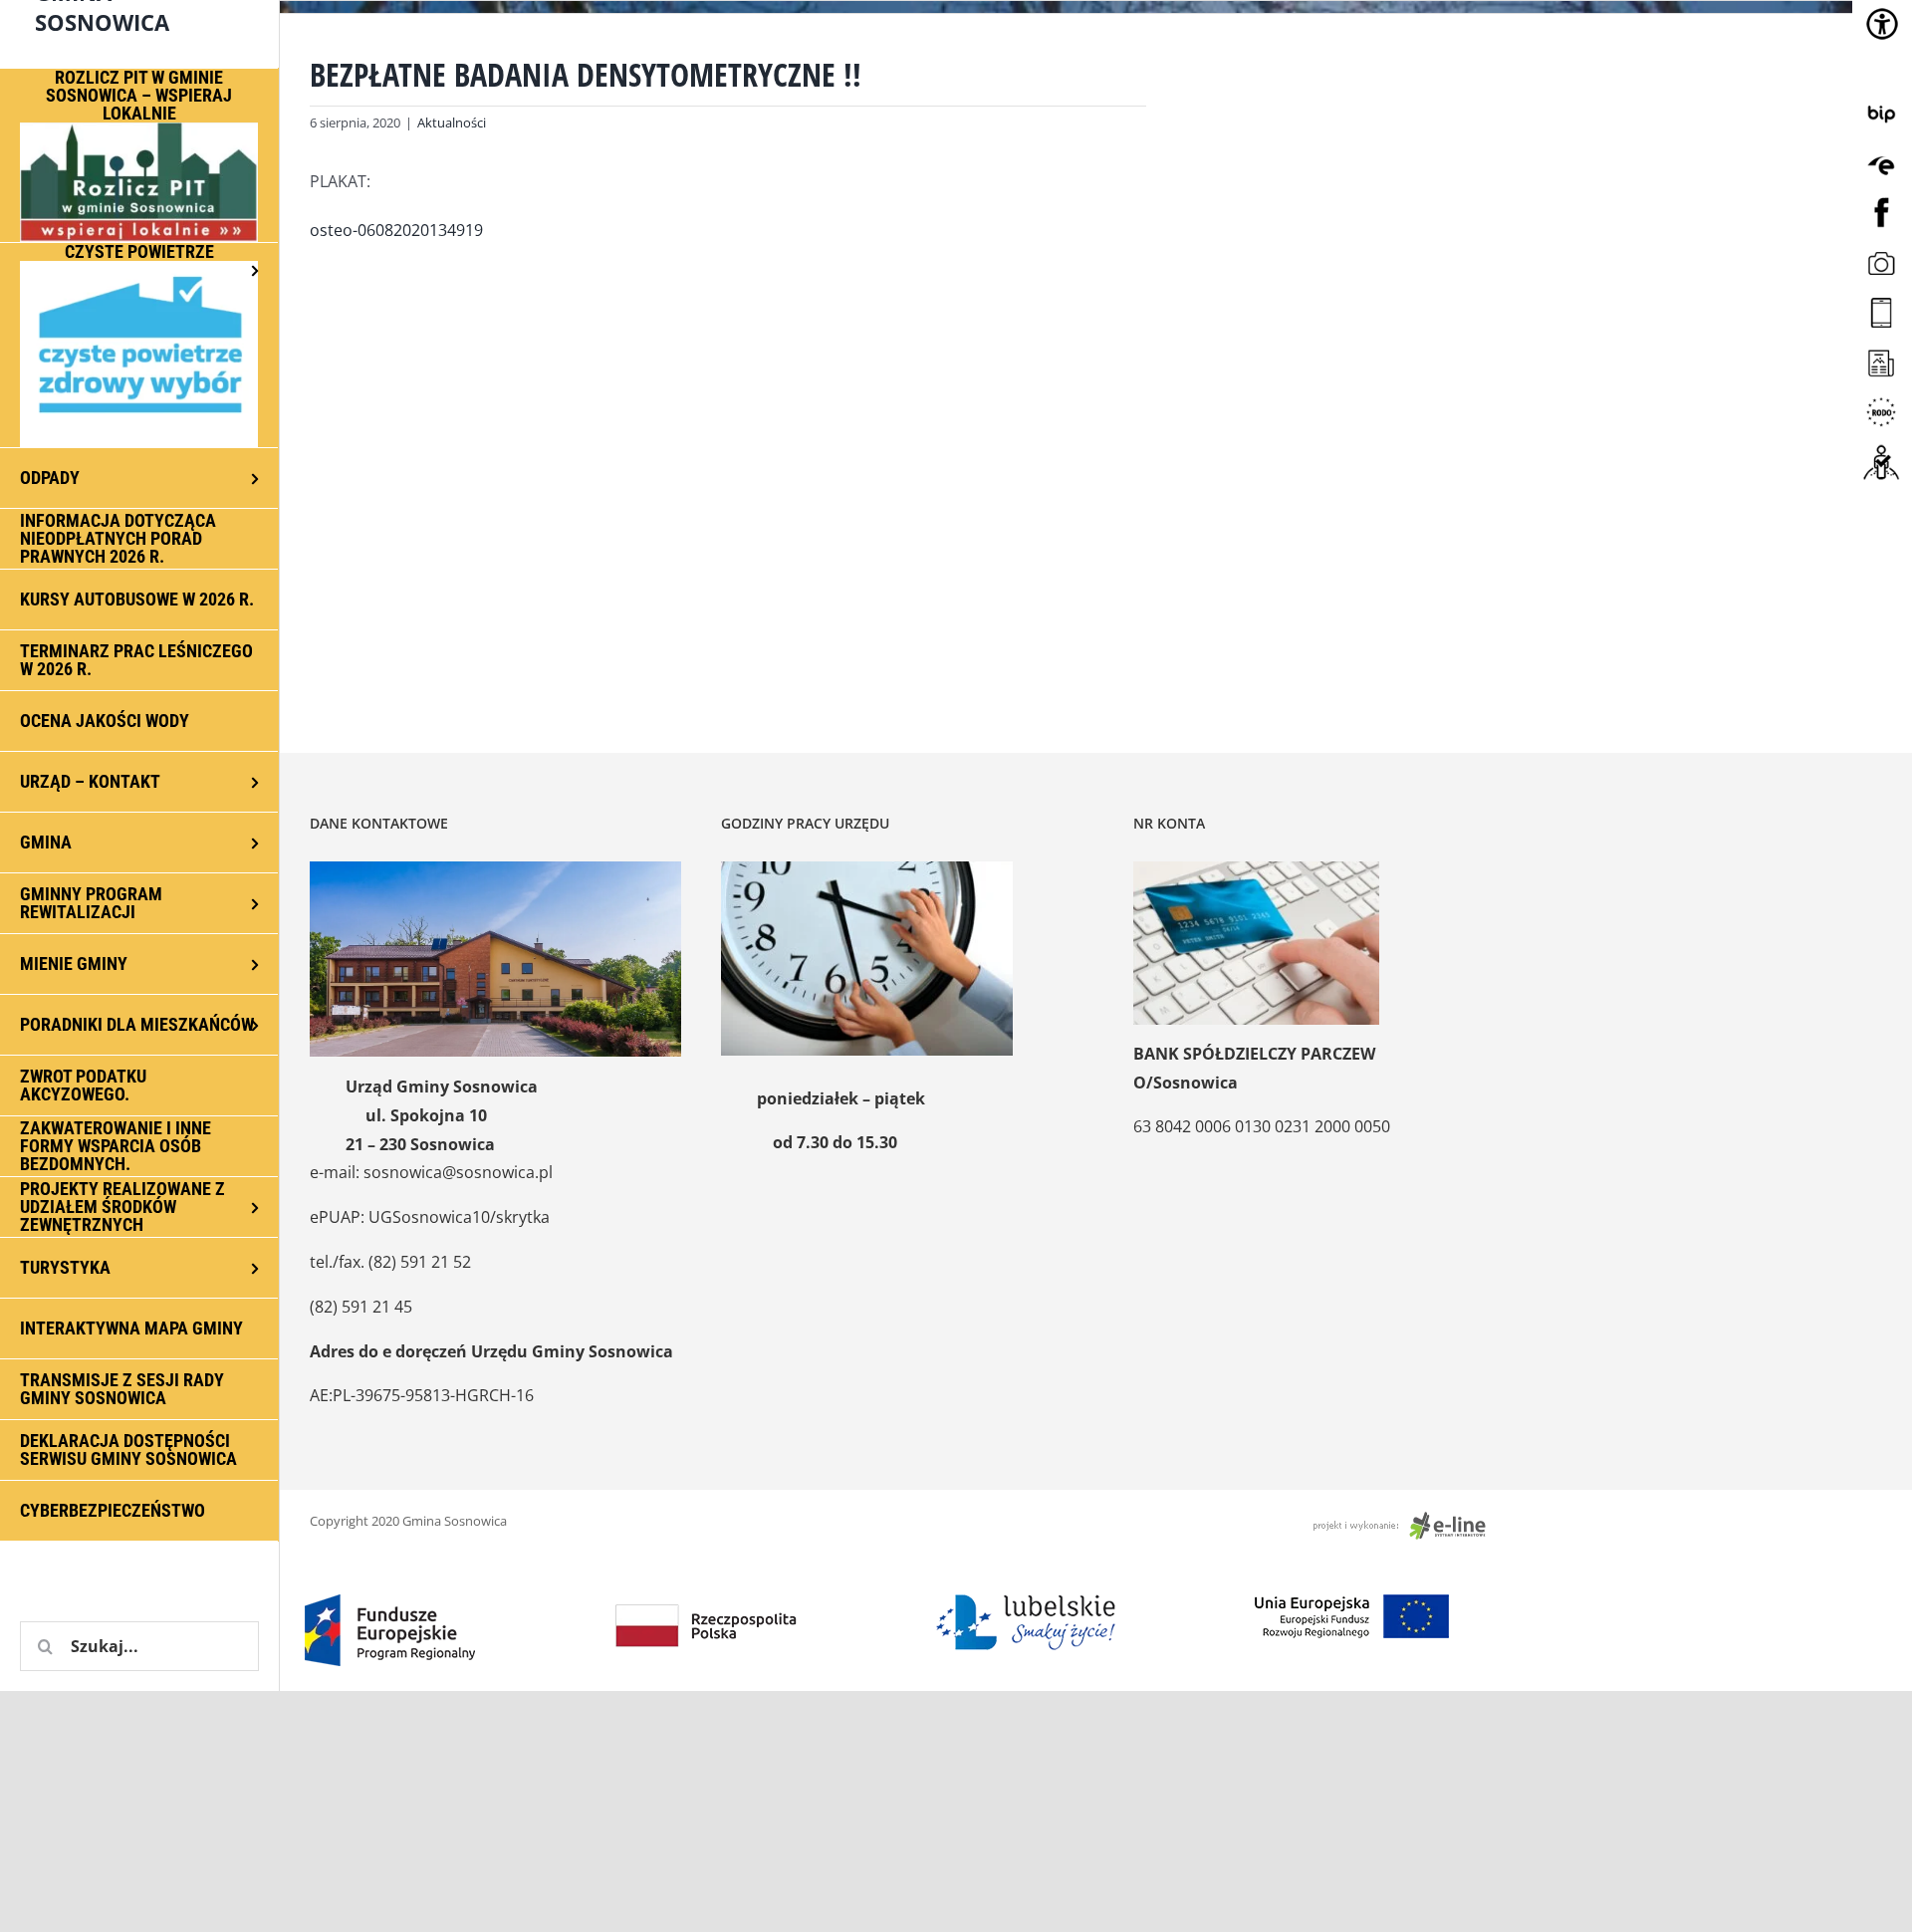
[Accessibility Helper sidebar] (1882, 24)
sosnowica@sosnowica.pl (458, 1172)
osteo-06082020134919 (396, 230)
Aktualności (452, 122)
